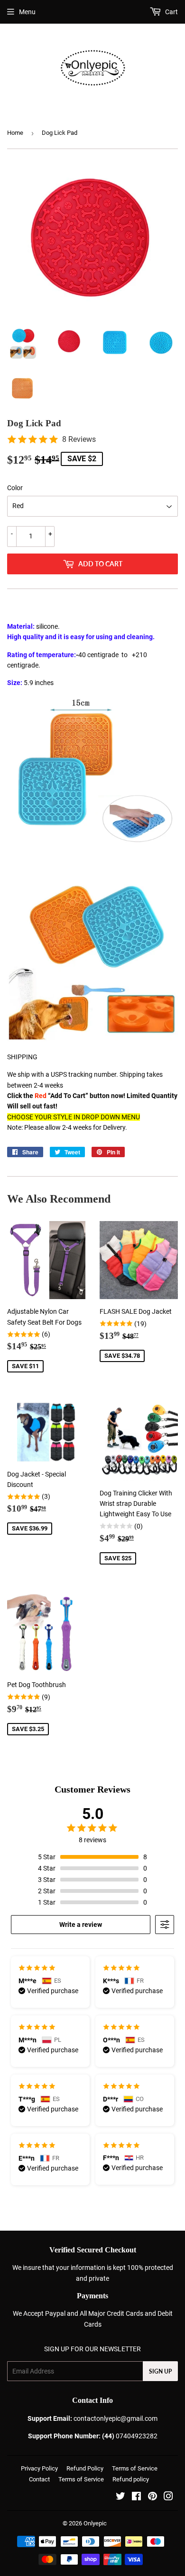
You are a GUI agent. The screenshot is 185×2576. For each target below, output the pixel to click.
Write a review (81, 1925)
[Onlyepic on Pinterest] (153, 2497)
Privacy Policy (39, 2468)
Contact (39, 2479)
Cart (171, 12)
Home (15, 133)
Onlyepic (95, 2523)
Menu (27, 12)
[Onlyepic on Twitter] (120, 2497)
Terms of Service (135, 2468)
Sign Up (160, 2371)
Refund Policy (85, 2468)
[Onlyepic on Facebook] (136, 2497)
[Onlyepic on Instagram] (168, 2497)
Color (15, 488)
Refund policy (131, 2479)
